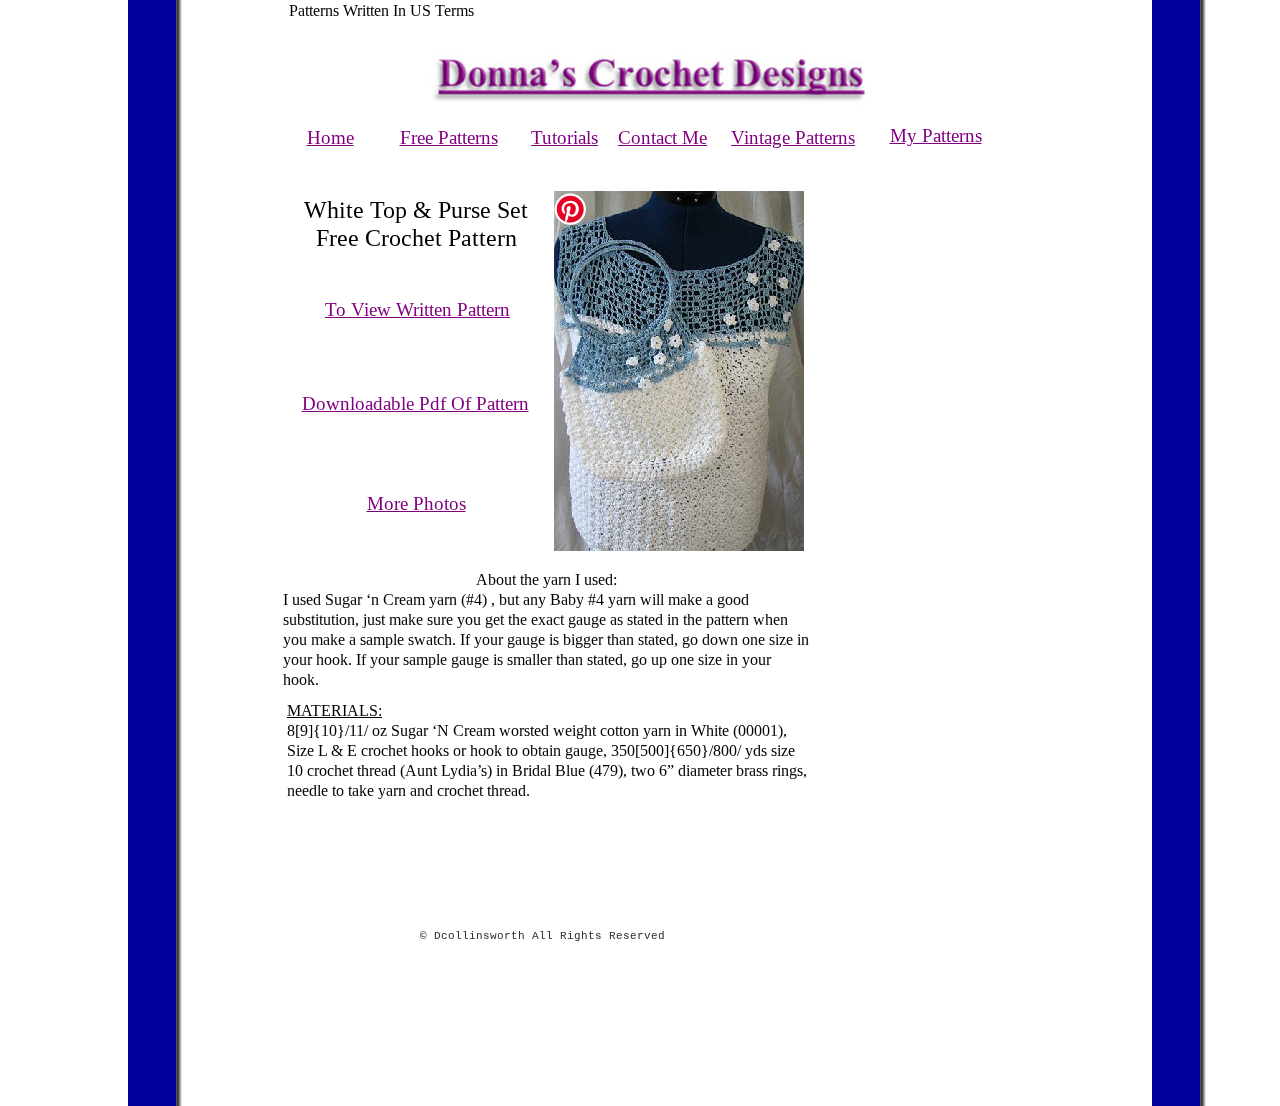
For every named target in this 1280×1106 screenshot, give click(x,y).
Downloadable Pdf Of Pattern (415, 403)
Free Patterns (449, 137)
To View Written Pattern (417, 309)
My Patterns (936, 135)
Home (330, 137)
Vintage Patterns (793, 137)
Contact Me (662, 137)
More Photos (416, 503)
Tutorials (564, 137)
